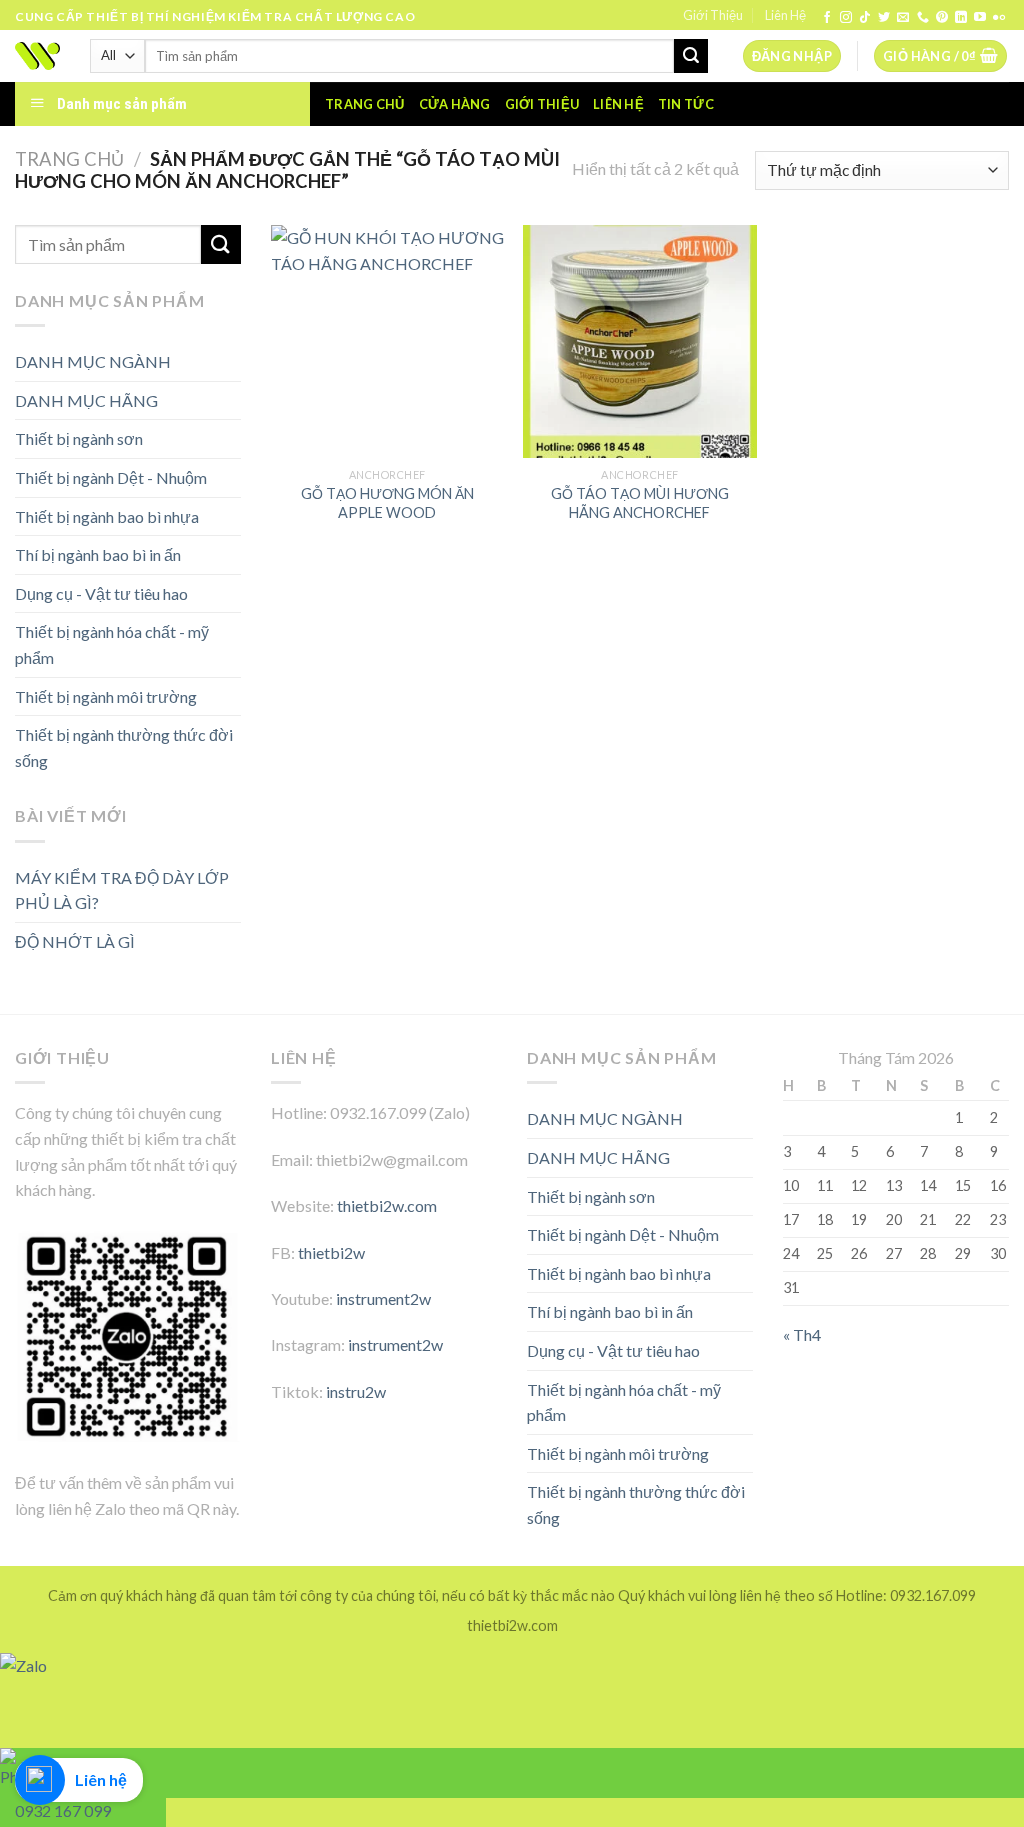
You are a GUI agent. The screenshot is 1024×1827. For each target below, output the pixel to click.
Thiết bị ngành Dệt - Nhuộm (111, 477)
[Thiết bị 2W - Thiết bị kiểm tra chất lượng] (37, 56)
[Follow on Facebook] (827, 18)
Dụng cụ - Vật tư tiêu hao (101, 593)
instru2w (356, 1391)
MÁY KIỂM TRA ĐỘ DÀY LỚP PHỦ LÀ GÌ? (122, 890)
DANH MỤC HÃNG (86, 400)
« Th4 (802, 1334)
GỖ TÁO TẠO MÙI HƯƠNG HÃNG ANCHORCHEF (640, 503)
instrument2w (383, 1298)
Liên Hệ (785, 15)
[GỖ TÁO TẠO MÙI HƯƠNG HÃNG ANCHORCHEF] (639, 341)
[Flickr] (999, 18)
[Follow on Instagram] (846, 18)
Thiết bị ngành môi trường (106, 696)
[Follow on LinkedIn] (961, 18)
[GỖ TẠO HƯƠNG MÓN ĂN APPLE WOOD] (387, 341)
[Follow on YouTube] (980, 18)
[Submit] (691, 56)
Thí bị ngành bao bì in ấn (98, 554)
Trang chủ (364, 104)
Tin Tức (686, 104)
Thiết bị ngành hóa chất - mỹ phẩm (112, 644)
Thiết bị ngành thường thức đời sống (124, 747)
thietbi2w (331, 1252)
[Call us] (923, 18)
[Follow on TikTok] (865, 18)
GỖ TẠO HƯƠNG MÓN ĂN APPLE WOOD (387, 503)
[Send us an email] (903, 18)
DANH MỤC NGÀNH (93, 361)
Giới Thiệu (713, 15)
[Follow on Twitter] (884, 18)
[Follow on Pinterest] (942, 18)
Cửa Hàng (455, 104)
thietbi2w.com (387, 1205)
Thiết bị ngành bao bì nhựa (107, 516)
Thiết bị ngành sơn (79, 438)
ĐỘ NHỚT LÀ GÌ (75, 941)
